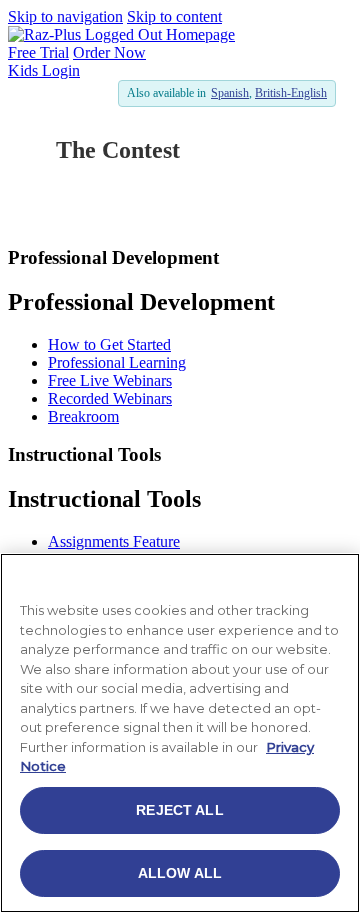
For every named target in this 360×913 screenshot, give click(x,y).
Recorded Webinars (110, 398)
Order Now (109, 52)
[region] (180, 733)
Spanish (230, 93)
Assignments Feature (114, 541)
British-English (291, 93)
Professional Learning (117, 362)
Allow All (180, 873)
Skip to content (174, 16)
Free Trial (38, 52)
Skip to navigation (65, 16)
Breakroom (83, 416)
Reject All (179, 810)
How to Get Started (109, 344)
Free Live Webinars (110, 380)
